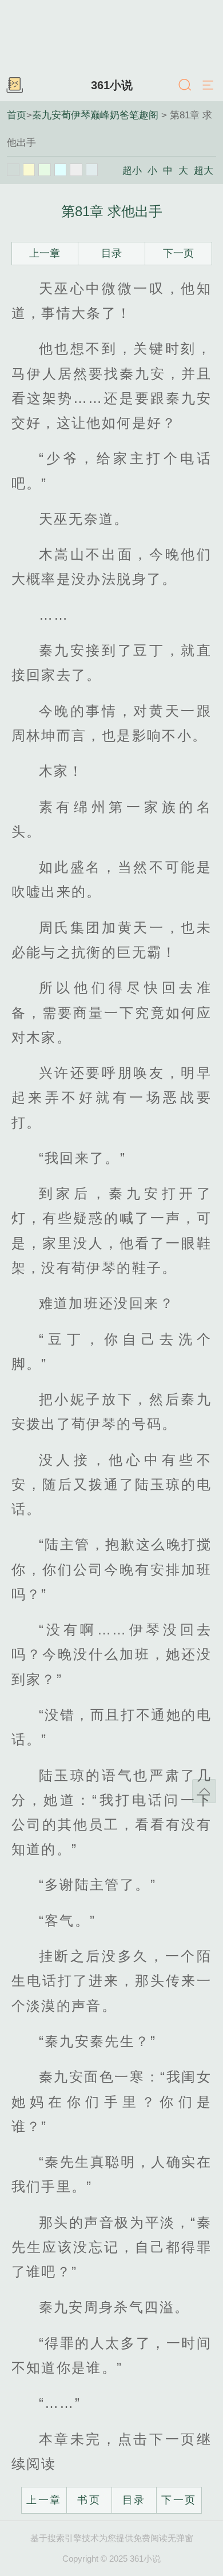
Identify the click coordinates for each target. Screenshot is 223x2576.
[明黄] (29, 170)
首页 (17, 115)
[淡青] (92, 170)
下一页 (178, 253)
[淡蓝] (61, 170)
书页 (89, 2500)
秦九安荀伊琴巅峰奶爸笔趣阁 (95, 115)
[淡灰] (76, 170)
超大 (204, 170)
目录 (111, 253)
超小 (132, 170)
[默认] (13, 170)
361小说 (112, 85)
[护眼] (45, 170)
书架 (14, 86)
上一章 (45, 253)
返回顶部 (204, 1791)
